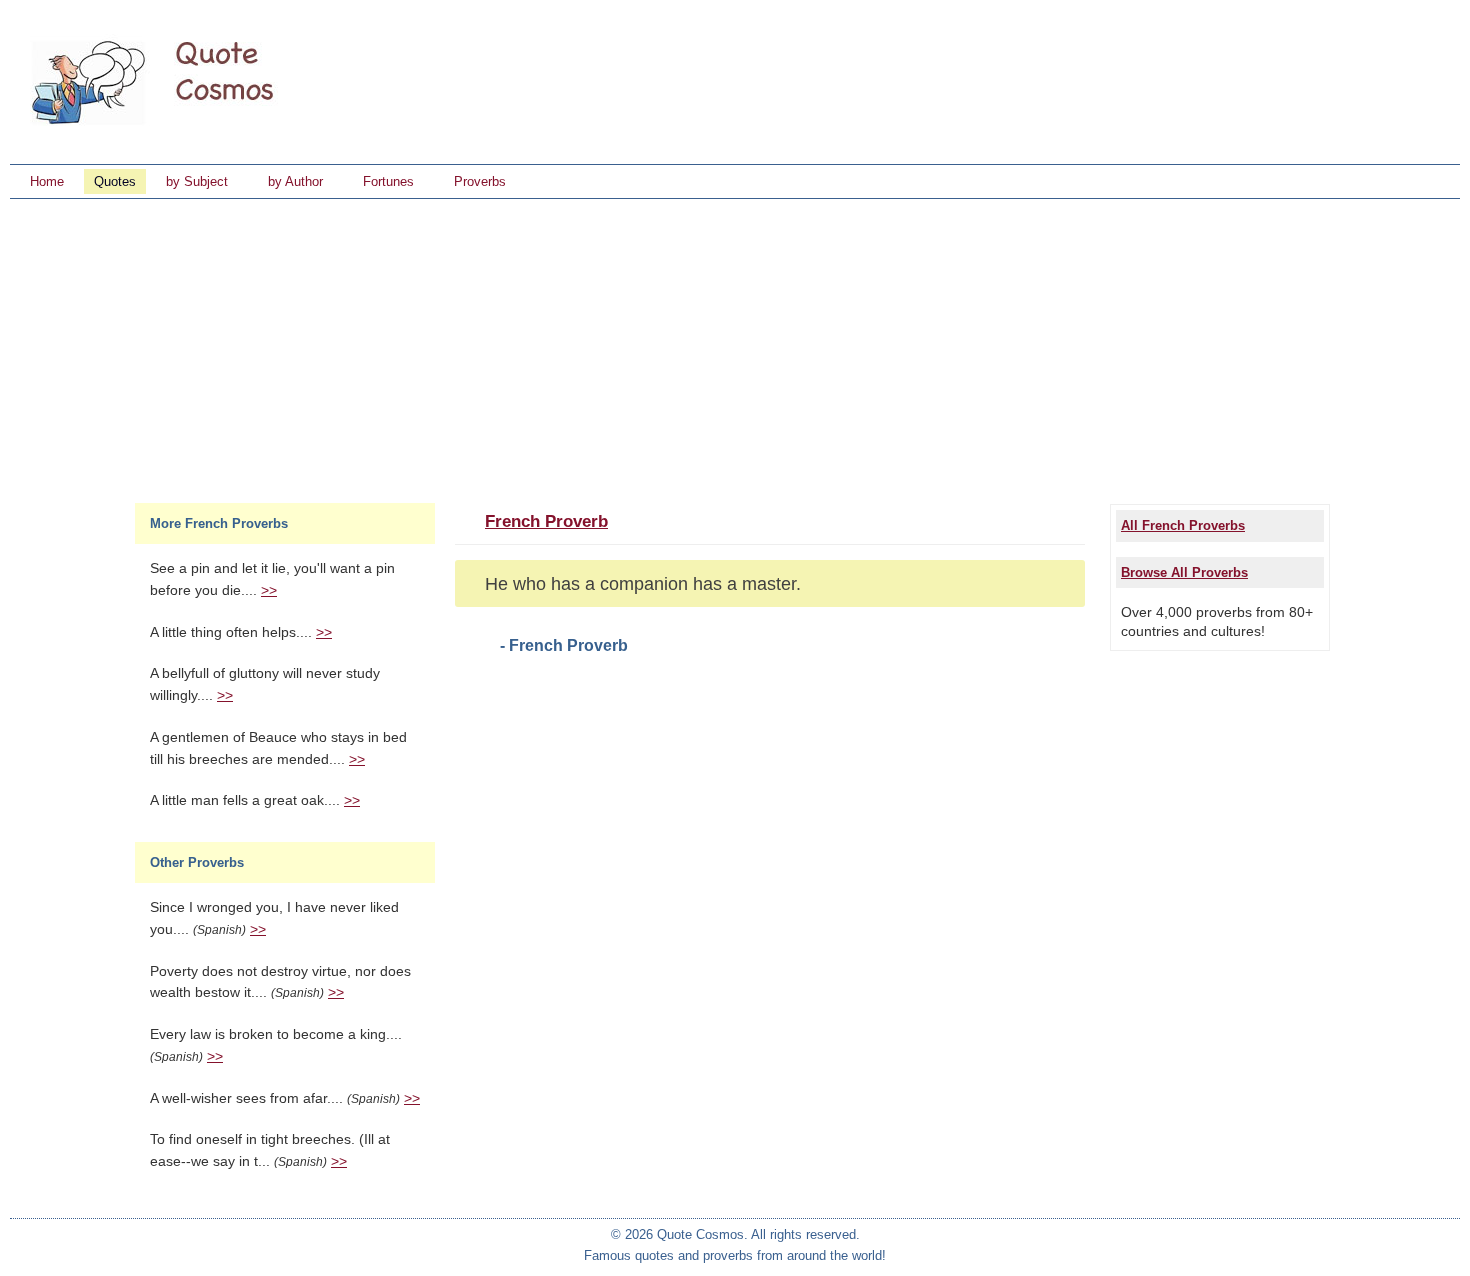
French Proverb (546, 521)
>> (269, 590)
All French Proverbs (1183, 525)
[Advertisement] (735, 349)
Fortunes (388, 181)
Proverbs (480, 181)
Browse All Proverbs (1184, 572)
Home (47, 181)
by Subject (197, 181)
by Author (295, 181)
